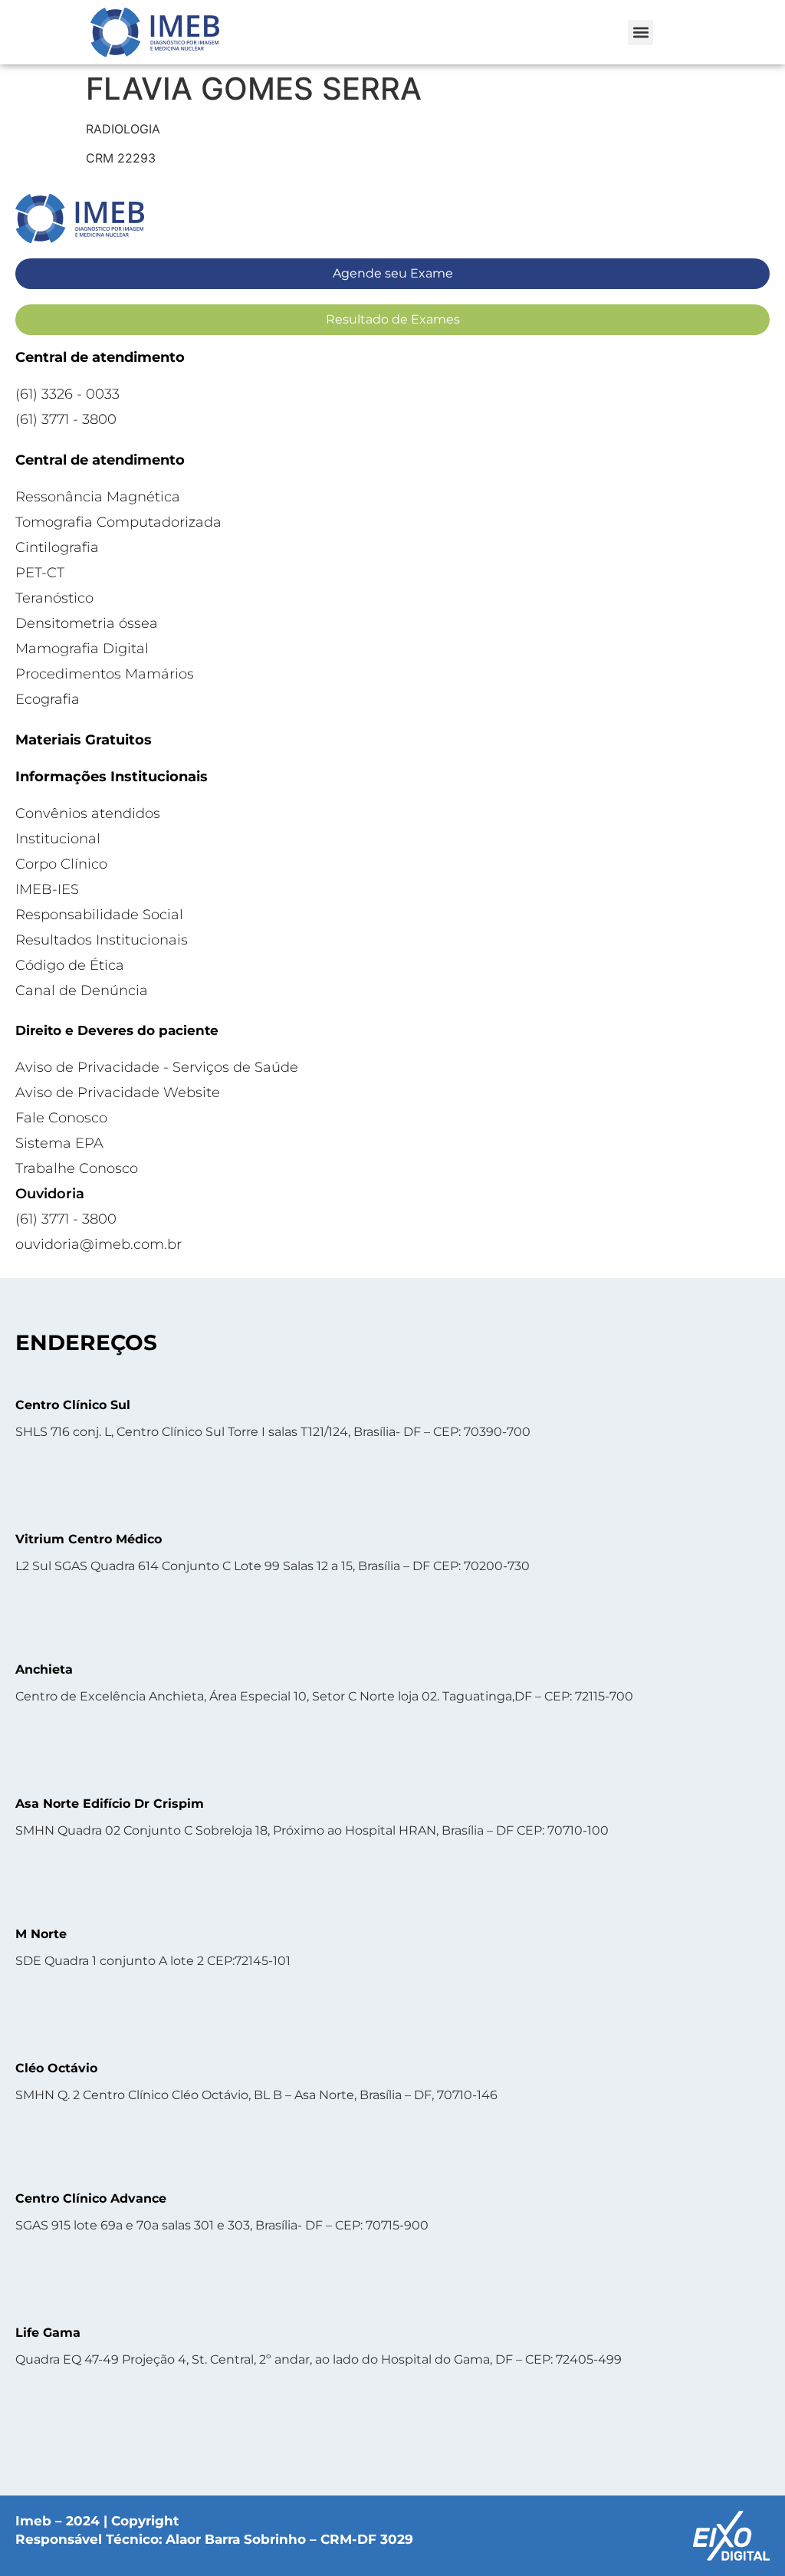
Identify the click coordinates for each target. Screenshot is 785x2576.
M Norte (41, 1934)
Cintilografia (57, 547)
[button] (640, 33)
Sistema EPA (59, 1143)
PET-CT (40, 573)
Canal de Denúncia (82, 991)
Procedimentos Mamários (105, 674)
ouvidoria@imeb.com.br (99, 1244)
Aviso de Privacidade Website (118, 1092)
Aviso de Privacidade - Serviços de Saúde (157, 1067)
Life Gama (48, 2333)
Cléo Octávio (56, 2068)
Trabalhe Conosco (77, 1168)
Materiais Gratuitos (84, 740)
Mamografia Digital (82, 649)
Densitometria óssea (87, 623)
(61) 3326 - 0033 (67, 394)
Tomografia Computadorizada (118, 522)
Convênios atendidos (88, 813)
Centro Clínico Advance (91, 2198)
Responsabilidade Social (99, 915)
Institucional (58, 839)
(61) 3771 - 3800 (66, 419)
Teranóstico (54, 598)
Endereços (86, 1342)
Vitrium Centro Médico (89, 1539)
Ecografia (48, 699)
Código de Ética (70, 965)
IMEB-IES (47, 889)
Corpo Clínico (61, 864)
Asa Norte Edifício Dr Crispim (110, 1804)
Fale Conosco (61, 1118)
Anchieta (44, 1669)
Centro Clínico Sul (73, 1405)
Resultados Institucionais (102, 940)
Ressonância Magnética (98, 497)
